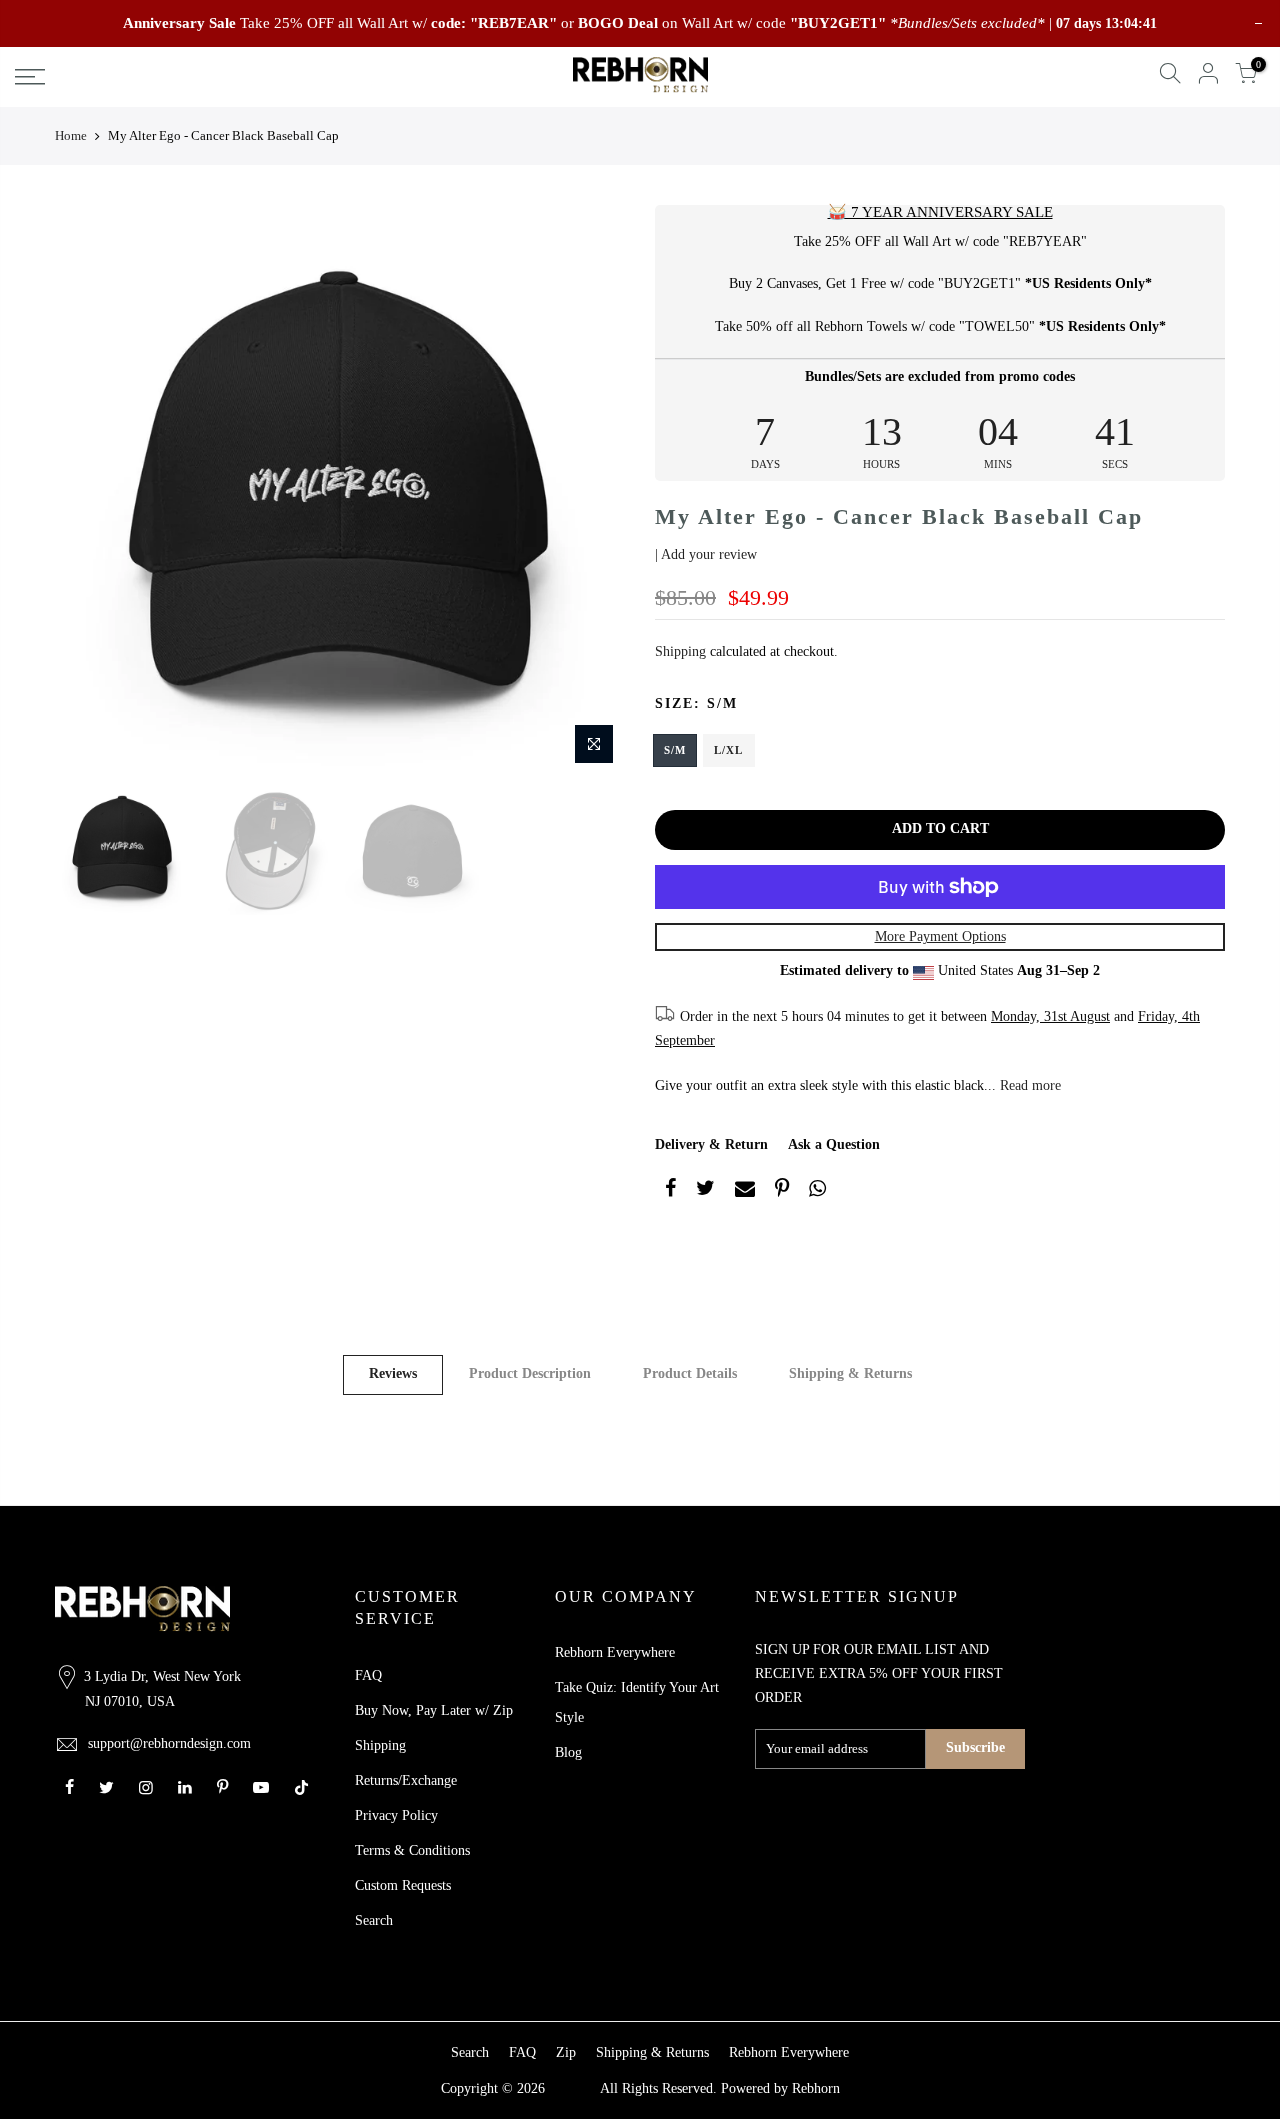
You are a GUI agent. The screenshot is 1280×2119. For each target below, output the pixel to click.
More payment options (940, 936)
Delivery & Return (711, 1144)
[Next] (590, 490)
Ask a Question (834, 1144)
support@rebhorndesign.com (169, 1743)
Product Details (690, 1373)
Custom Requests (403, 1885)
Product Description (530, 1373)
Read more (1028, 1085)
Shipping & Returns (850, 1373)
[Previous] (90, 490)
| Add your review (706, 554)
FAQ (368, 1675)
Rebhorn (816, 2088)
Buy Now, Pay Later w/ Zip (434, 1710)
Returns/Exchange (406, 1780)
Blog (568, 1752)
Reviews (393, 1373)
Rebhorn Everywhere (615, 1652)
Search (374, 1920)
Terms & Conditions (412, 1850)
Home (71, 135)
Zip (566, 2052)
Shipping (680, 651)
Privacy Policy (396, 1815)
